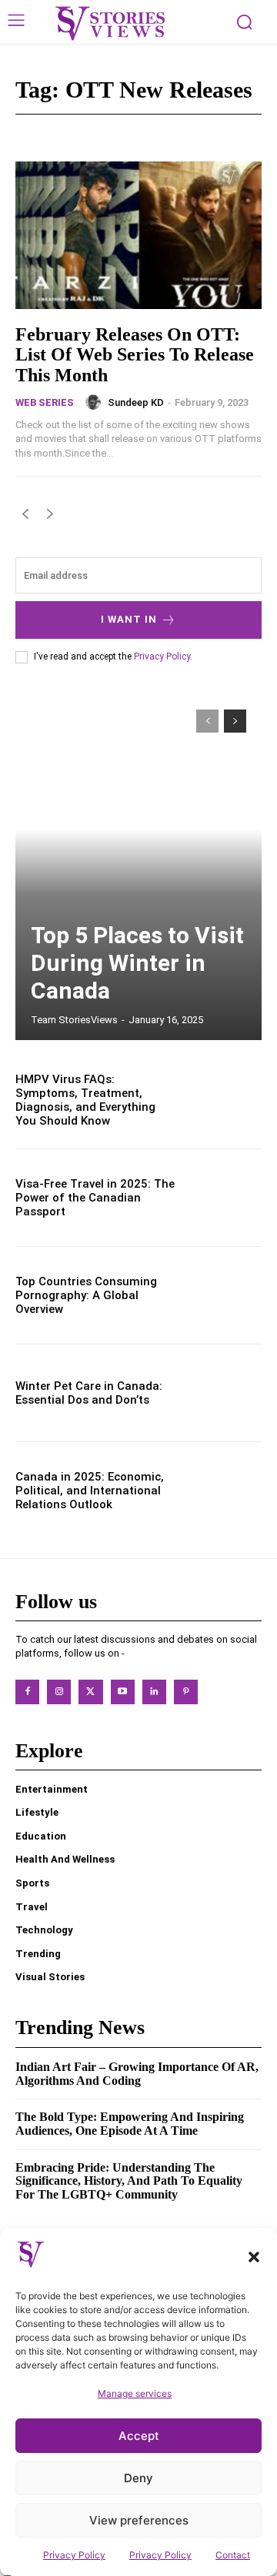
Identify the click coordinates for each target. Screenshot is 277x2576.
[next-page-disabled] (50, 517)
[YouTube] (123, 1692)
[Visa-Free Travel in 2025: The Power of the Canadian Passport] (225, 1198)
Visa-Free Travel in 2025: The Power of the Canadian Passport (95, 1198)
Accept (139, 2436)
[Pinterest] (186, 1692)
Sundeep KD (136, 402)
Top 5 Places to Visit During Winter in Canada (137, 963)
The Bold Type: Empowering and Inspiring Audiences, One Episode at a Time (130, 2124)
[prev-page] (25, 517)
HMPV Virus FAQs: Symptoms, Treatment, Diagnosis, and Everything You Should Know (85, 1100)
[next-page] (235, 721)
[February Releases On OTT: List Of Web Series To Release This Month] (138, 235)
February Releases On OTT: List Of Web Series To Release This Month (135, 355)
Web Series (45, 402)
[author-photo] (95, 402)
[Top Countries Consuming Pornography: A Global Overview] (225, 1295)
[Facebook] (27, 1692)
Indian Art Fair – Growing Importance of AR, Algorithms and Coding (137, 2074)
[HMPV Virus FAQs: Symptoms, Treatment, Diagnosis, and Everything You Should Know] (225, 1100)
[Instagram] (59, 1692)
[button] (254, 2257)
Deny (138, 2478)
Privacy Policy (74, 2555)
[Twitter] (90, 1692)
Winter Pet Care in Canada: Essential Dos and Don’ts (89, 1393)
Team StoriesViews (74, 1020)
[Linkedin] (154, 1692)
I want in (129, 619)
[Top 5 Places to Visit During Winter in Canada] (138, 867)
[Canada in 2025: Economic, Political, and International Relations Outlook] (225, 1491)
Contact (233, 2555)
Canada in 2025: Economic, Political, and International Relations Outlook (90, 1491)
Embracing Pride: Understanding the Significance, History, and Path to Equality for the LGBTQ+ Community (129, 2181)
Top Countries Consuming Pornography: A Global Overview (86, 1295)
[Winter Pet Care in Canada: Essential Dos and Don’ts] (225, 1393)
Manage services (135, 2393)
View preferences (139, 2520)
